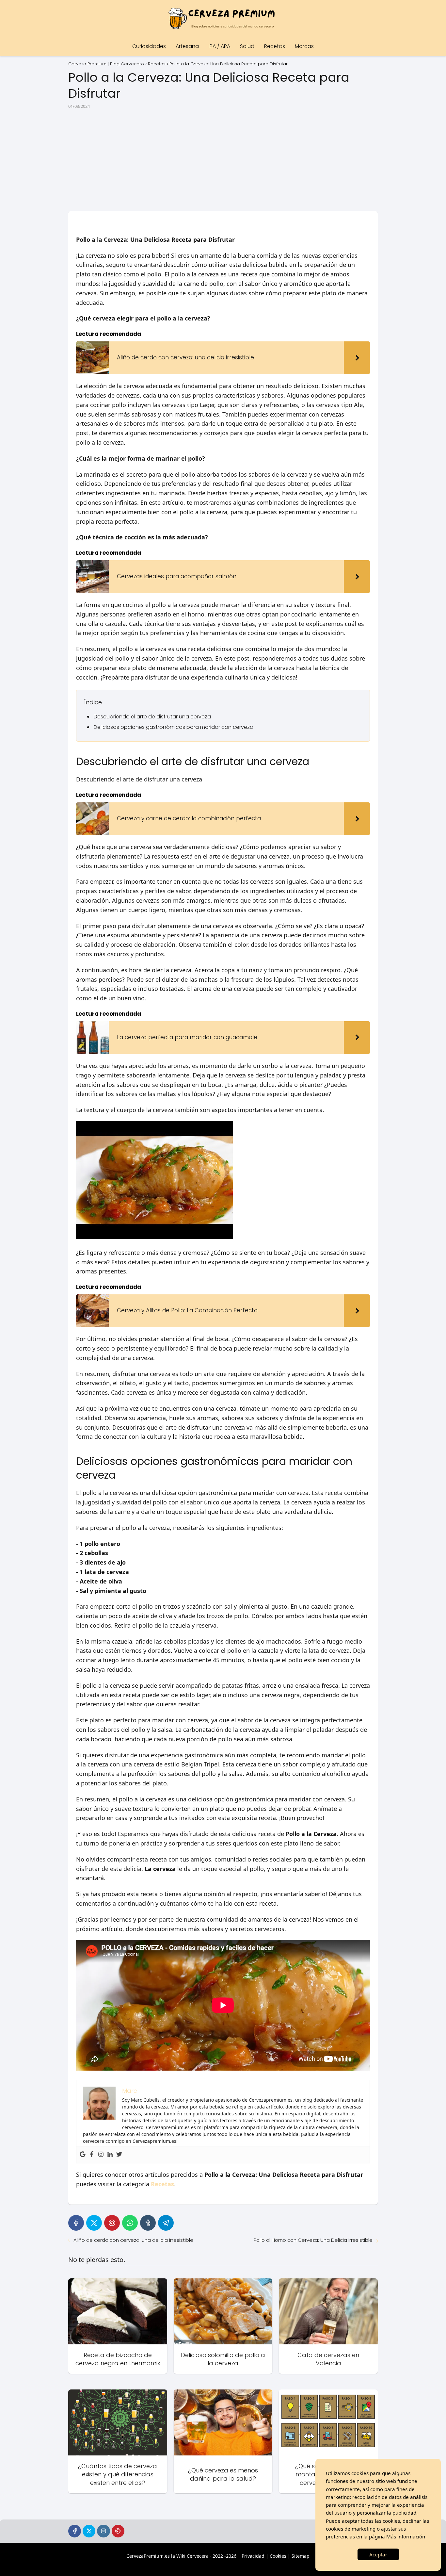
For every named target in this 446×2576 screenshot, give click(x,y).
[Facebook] (92, 2155)
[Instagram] (101, 2155)
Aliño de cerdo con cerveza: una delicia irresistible (133, 2240)
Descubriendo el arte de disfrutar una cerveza (152, 717)
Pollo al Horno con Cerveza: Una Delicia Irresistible (313, 2240)
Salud (247, 46)
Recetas (275, 46)
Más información (406, 2536)
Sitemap (301, 2556)
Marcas (304, 46)
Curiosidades (149, 46)
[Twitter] (119, 2155)
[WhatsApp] (130, 2223)
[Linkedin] (110, 2155)
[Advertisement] (223, 160)
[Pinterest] (112, 2223)
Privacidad (253, 2556)
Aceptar (378, 2554)
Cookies (278, 2556)
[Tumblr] (148, 2223)
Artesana (187, 46)
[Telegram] (166, 2223)
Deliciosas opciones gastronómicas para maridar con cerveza (174, 727)
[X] (94, 2223)
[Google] (83, 2155)
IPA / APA (219, 46)
